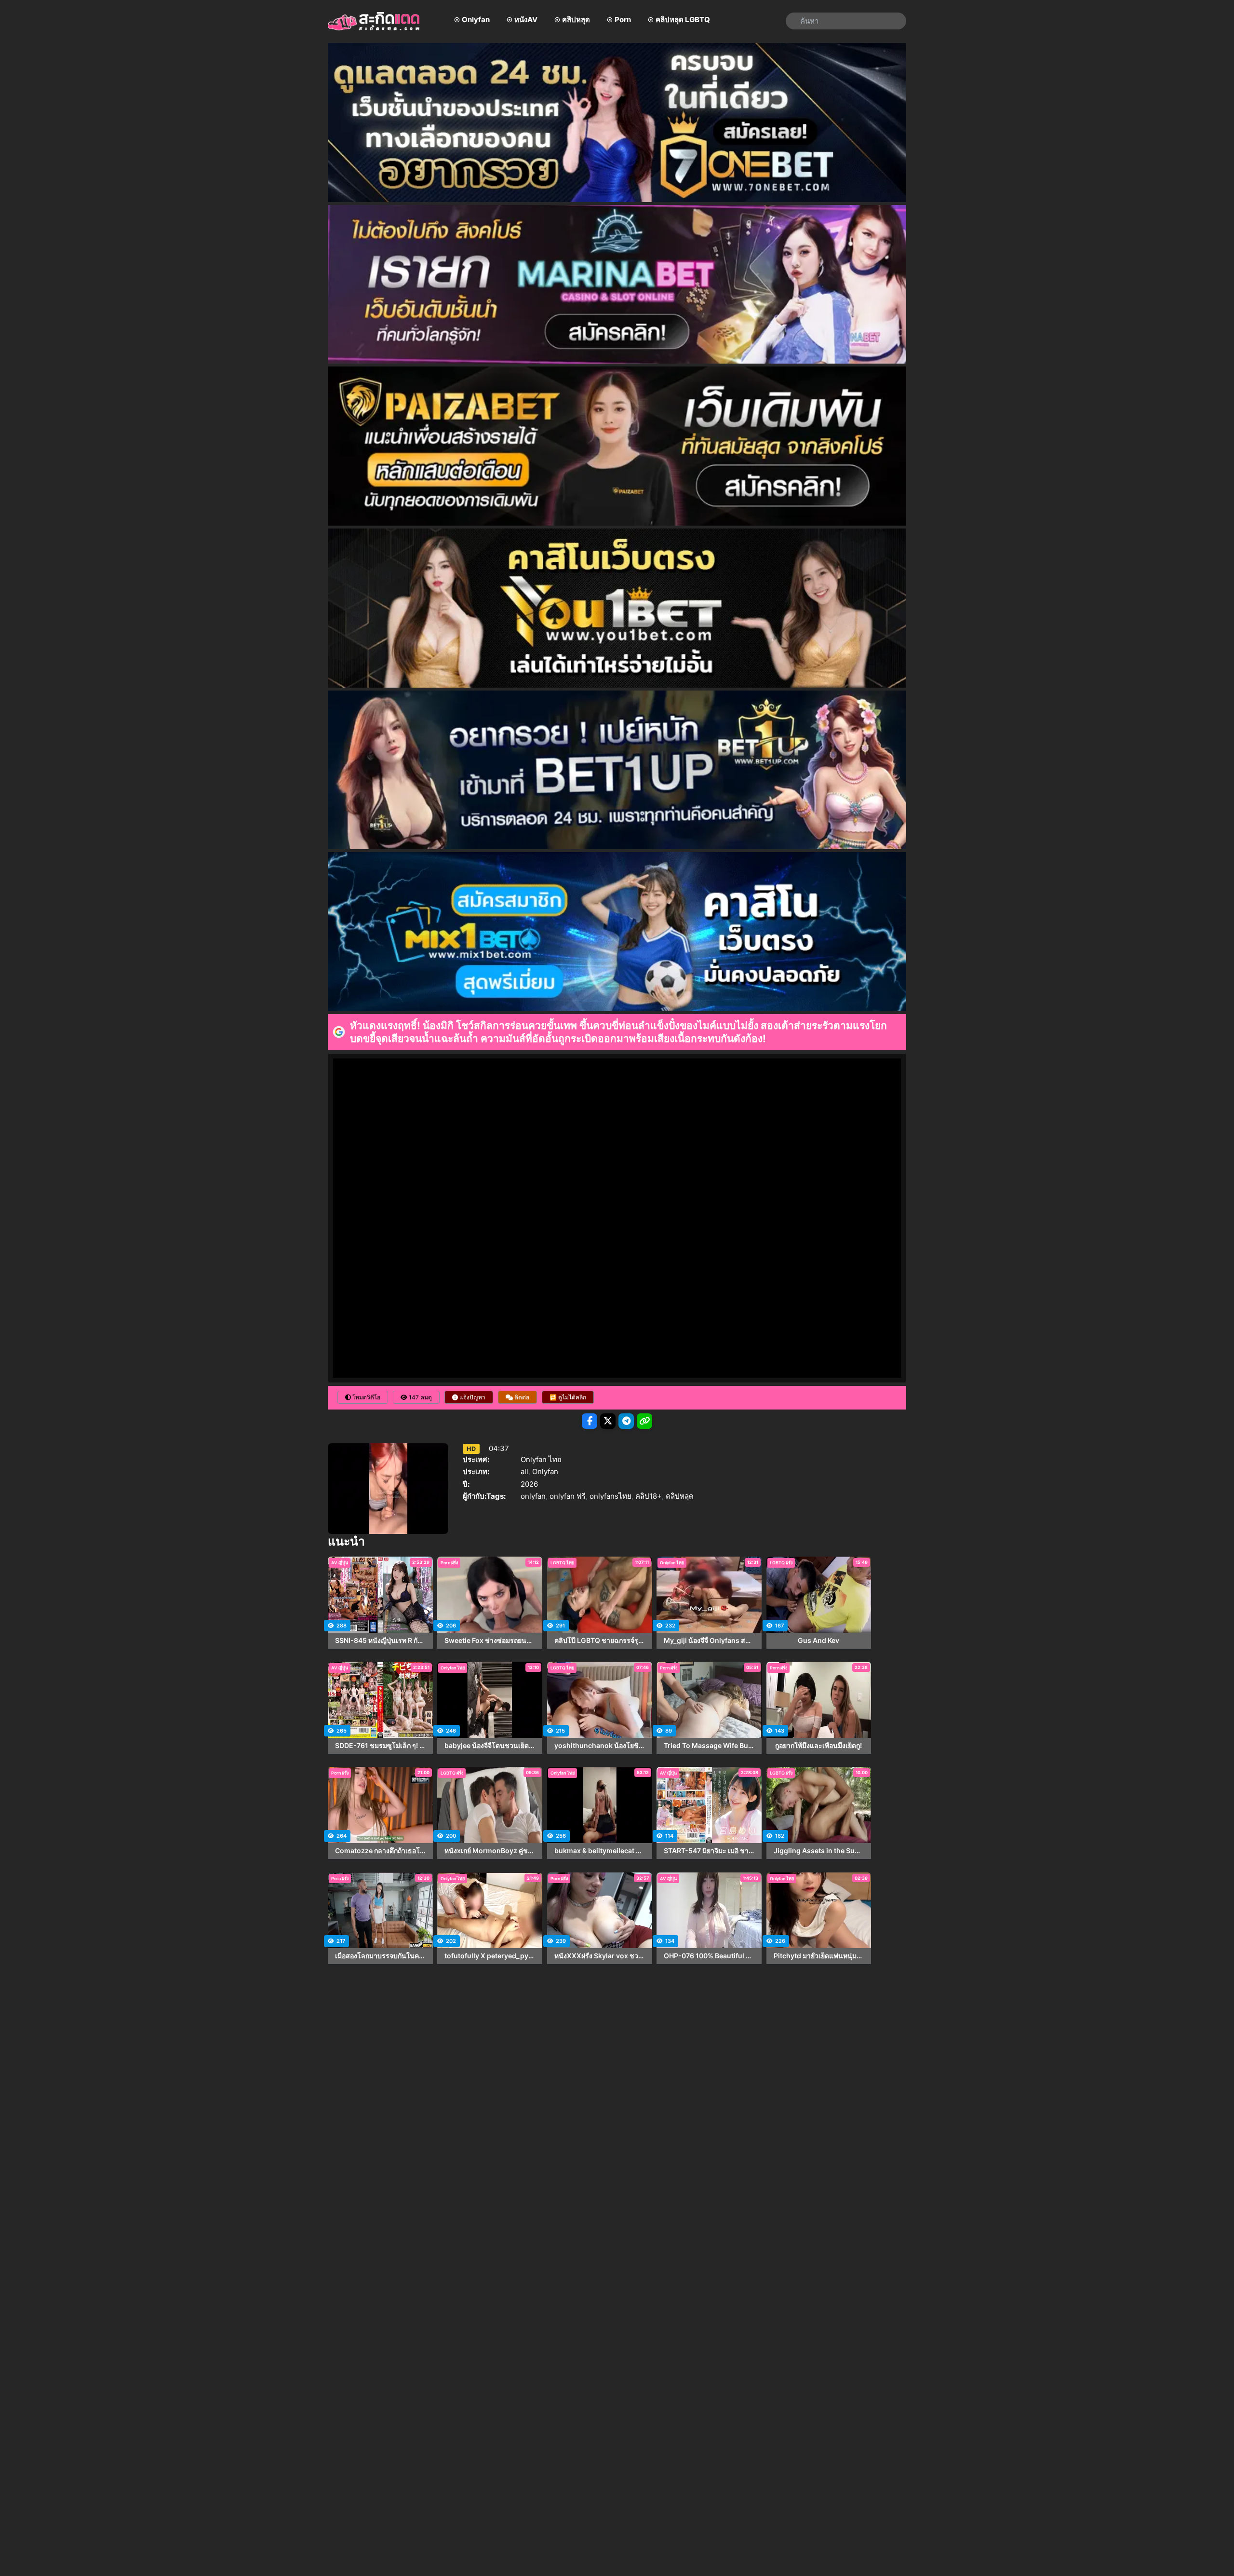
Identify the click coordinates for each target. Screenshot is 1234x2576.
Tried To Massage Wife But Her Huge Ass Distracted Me (709, 1746)
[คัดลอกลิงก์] (644, 1421)
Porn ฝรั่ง (449, 1563)
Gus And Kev (818, 1641)
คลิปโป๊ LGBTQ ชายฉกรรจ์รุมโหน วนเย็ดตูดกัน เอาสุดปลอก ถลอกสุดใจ (600, 1641)
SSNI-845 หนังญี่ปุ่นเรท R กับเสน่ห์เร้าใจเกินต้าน (380, 1641)
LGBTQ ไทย (562, 1563)
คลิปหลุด (576, 20)
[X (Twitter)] (608, 1421)
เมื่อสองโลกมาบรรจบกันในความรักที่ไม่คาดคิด (380, 1956)
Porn (623, 20)
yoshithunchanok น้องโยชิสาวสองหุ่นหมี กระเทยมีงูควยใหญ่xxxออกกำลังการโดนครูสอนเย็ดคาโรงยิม (600, 1746)
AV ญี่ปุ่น (340, 1563)
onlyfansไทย (610, 1496)
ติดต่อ (521, 1397)
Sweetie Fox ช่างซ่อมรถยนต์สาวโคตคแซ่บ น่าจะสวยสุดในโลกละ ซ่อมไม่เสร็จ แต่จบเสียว (490, 1641)
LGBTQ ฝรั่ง (781, 1563)
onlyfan (533, 1496)
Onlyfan (476, 20)
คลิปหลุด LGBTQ (683, 20)
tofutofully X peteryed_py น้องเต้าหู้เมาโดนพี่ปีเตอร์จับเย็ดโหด (490, 1956)
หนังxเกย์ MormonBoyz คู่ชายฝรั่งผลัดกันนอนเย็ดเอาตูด (490, 1851)
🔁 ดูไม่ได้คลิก (568, 1397)
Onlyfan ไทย (541, 1459)
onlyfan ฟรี (568, 1496)
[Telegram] (626, 1421)
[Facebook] (590, 1421)
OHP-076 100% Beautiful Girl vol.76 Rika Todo (709, 1956)
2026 (529, 1484)
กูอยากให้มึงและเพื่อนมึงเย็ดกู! (818, 1746)
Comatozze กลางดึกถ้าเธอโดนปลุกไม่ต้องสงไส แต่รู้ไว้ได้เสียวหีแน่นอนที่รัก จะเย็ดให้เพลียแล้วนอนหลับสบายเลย (380, 1851)
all (524, 1471)
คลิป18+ (649, 1496)
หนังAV (526, 20)
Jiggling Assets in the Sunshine (819, 1851)
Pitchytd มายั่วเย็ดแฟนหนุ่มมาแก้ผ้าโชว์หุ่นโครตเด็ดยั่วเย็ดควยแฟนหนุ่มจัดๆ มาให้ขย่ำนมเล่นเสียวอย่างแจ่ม (819, 1956)
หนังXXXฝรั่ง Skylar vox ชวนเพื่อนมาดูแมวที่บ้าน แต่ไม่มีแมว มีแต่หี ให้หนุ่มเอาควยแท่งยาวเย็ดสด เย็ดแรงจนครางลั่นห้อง (600, 1956)
